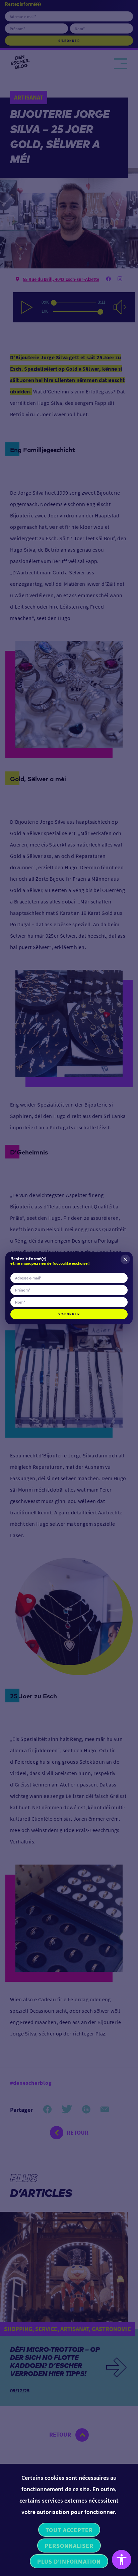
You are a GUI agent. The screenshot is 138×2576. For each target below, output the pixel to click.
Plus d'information (69, 2561)
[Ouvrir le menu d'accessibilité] (122, 2560)
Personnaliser (69, 2546)
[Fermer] (125, 1259)
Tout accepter (69, 2530)
